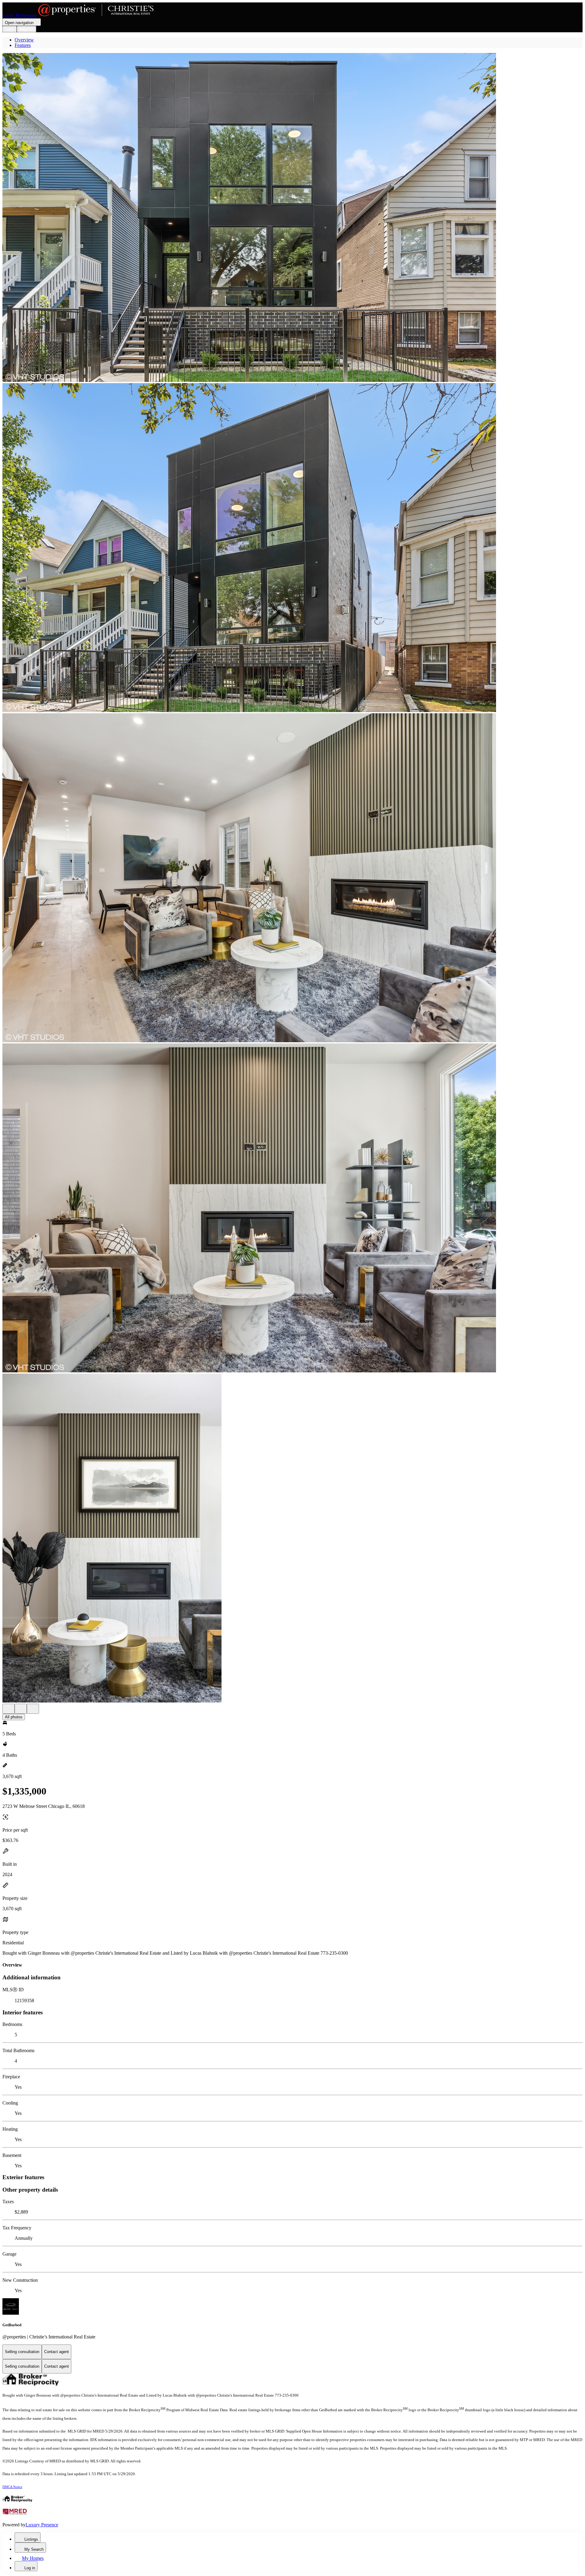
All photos (14, 1717)
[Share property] (33, 1709)
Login (10, 29)
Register (27, 29)
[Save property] (21, 1709)
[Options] (9, 1709)
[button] (292, 218)
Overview (24, 40)
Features (23, 45)
